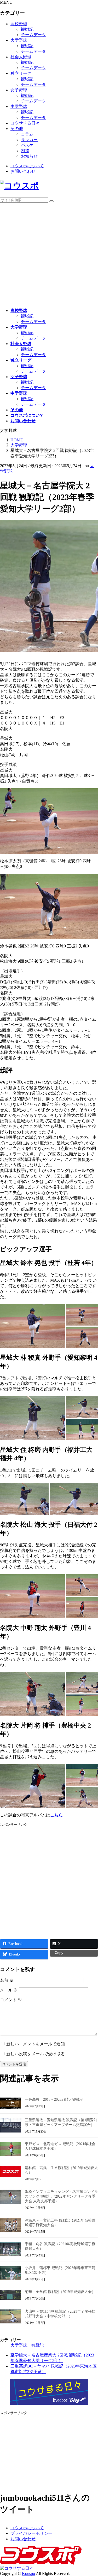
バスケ (27, 145)
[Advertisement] (49, 255)
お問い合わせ (23, 171)
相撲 (25, 151)
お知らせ (29, 156)
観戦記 (27, 29)
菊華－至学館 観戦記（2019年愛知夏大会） (60, 2292)
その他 (17, 129)
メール (9, 1990)
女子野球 (19, 90)
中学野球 (19, 106)
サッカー (29, 140)
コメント (11, 2000)
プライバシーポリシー (31, 2533)
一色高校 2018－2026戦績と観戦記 (54, 2100)
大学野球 (19, 40)
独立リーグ (21, 73)
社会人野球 (21, 57)
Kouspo (28, 2574)
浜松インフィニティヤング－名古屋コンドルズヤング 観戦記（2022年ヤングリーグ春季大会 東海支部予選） (61, 2196)
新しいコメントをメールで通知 (36, 2044)
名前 (7, 1980)
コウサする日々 (25, 123)
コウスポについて (27, 166)
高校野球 (19, 24)
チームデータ (33, 35)
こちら (56, 1815)
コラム (27, 134)
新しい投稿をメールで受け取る (36, 2054)
